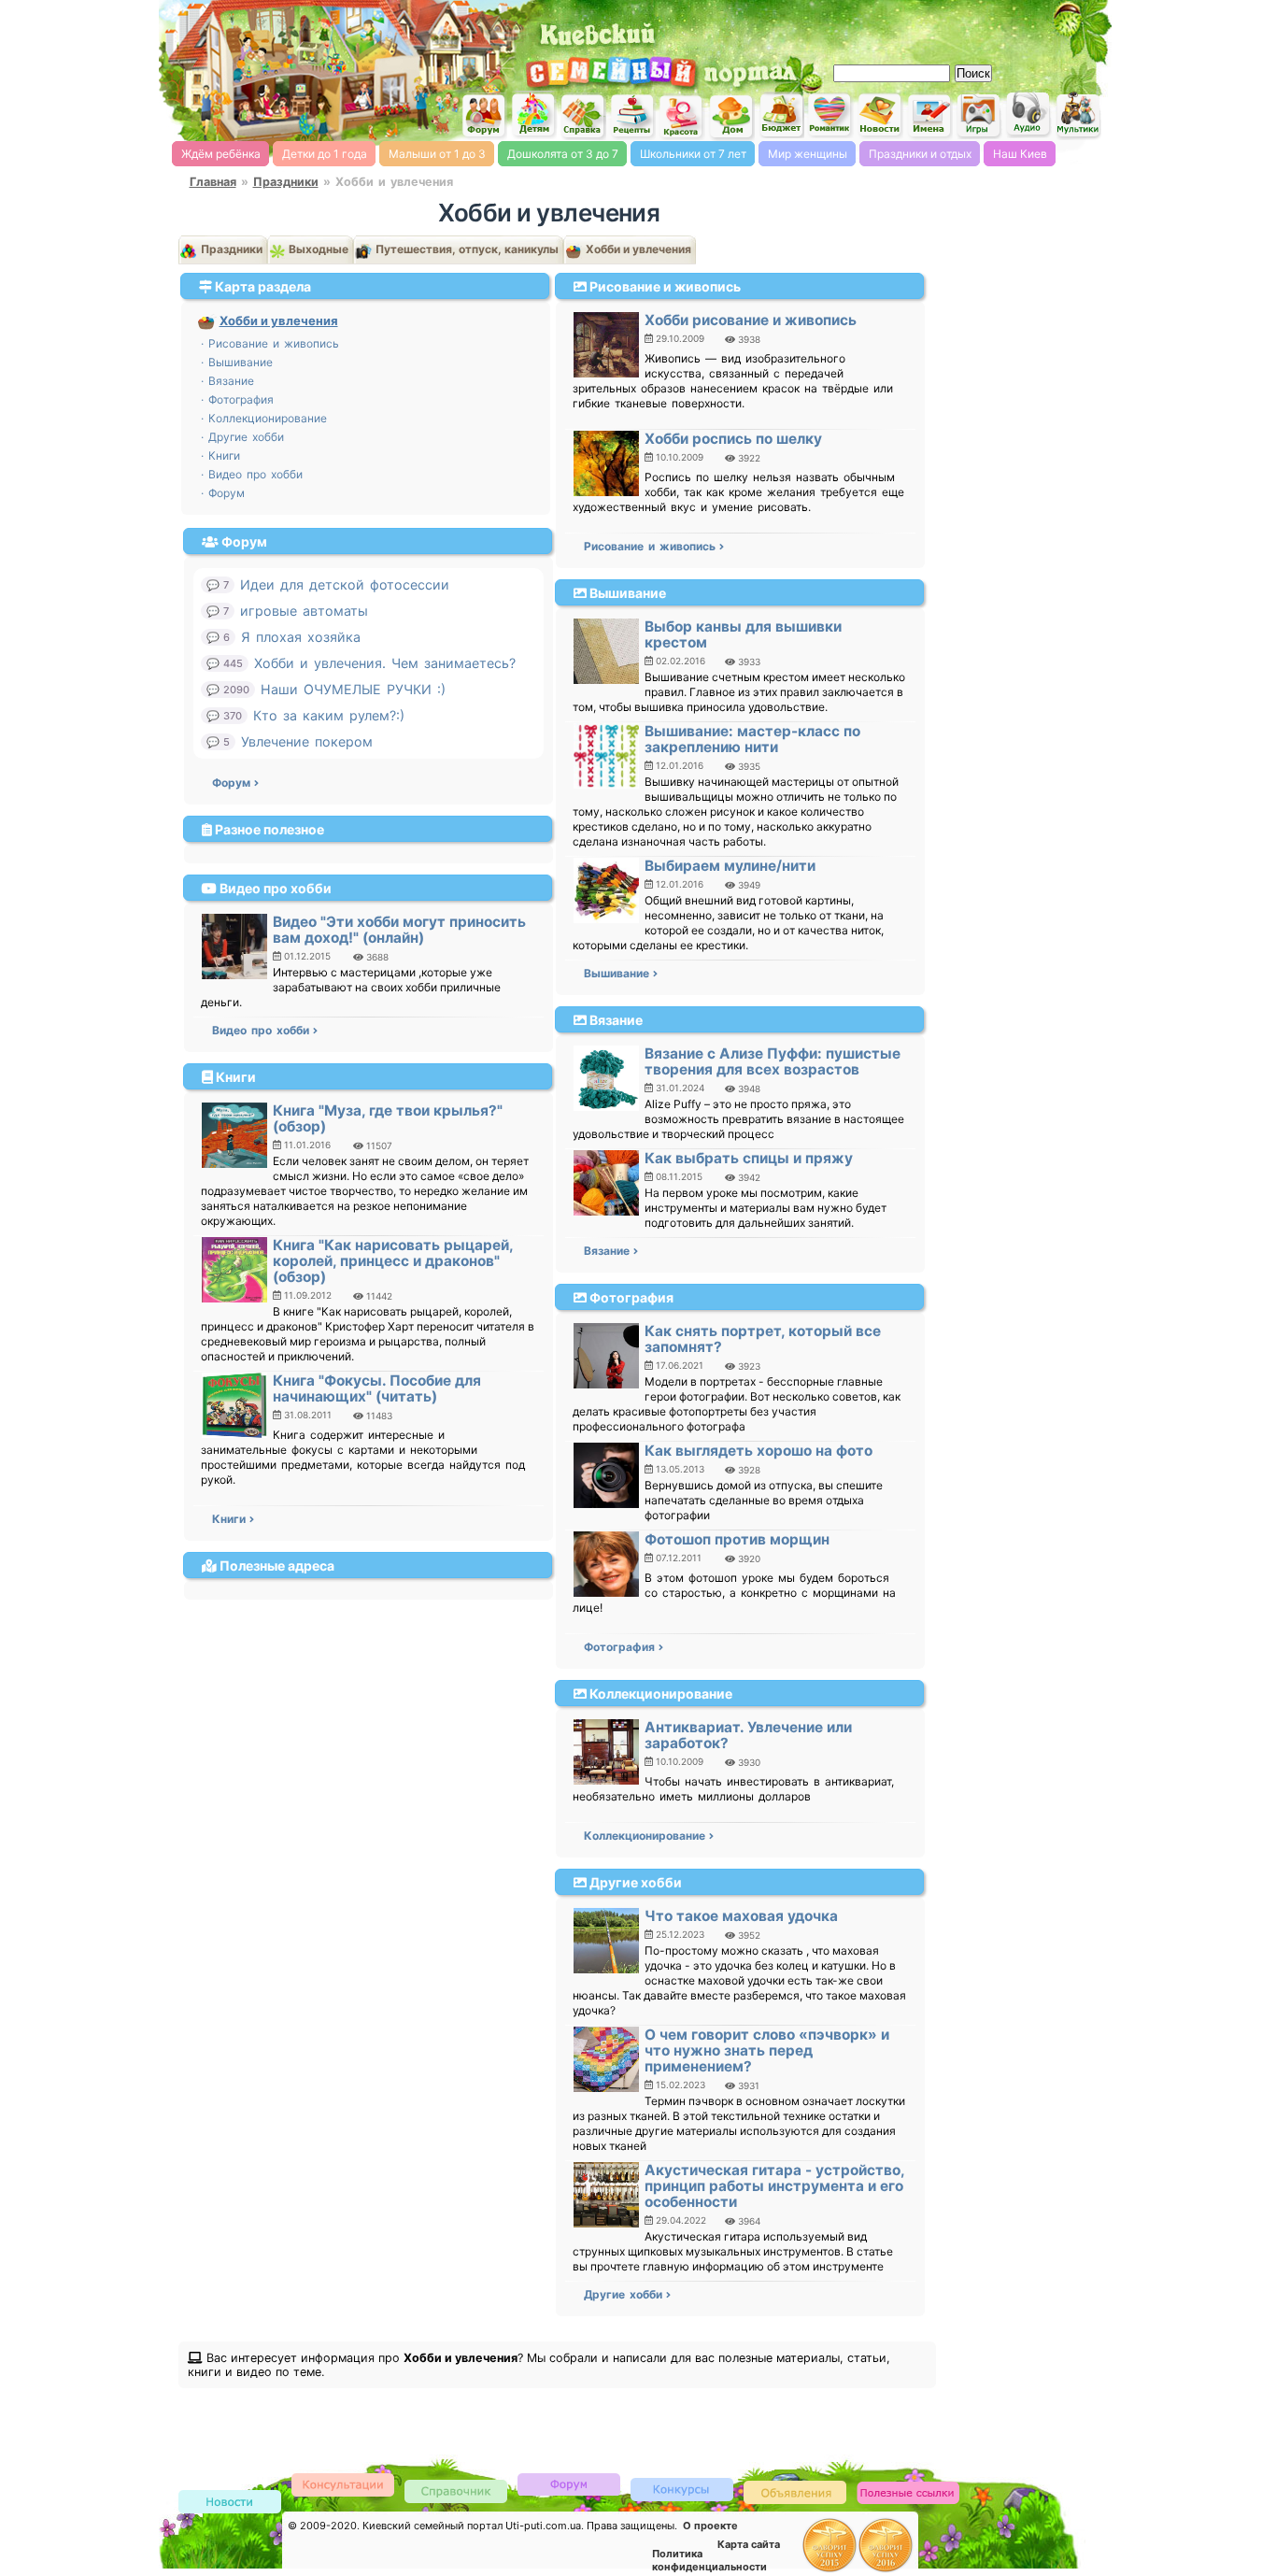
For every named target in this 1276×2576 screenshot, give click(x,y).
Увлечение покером (307, 741)
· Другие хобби (242, 437)
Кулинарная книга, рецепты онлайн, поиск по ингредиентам (632, 116)
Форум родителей (569, 2483)
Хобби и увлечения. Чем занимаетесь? (385, 663)
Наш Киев (1020, 154)
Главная (213, 182)
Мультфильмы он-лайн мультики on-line (1078, 115)
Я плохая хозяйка (301, 637)
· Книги (220, 455)
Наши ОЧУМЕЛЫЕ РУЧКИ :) (353, 689)
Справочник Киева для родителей (583, 116)
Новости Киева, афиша (880, 116)
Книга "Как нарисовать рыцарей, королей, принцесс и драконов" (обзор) (393, 1261)
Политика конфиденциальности (709, 2560)
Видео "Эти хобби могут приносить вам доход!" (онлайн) (399, 930)
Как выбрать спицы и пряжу (749, 1158)
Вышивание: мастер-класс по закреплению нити (752, 739)
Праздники (286, 182)
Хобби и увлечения (637, 249)
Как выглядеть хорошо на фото (759, 1451)
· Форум (223, 493)
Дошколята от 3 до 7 (563, 154)
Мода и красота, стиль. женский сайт (682, 117)
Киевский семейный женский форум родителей (484, 116)
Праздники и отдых (920, 154)
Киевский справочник (456, 2491)
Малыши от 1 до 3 (437, 154)
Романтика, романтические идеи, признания (830, 115)
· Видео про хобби (252, 474)
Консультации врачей (343, 2484)
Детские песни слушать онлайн (1028, 114)
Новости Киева (230, 2503)
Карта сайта (749, 2544)
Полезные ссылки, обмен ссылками (908, 2493)
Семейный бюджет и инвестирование (781, 115)
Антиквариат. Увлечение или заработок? (748, 1735)
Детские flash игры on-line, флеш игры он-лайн (979, 115)
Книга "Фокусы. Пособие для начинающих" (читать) (377, 1388)
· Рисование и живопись (270, 343)
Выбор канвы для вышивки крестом (743, 634)
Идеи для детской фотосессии (345, 584)
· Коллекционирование (264, 418)
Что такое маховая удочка (741, 1916)
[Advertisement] (890, 28)
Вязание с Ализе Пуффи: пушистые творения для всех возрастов (773, 1061)
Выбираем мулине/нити (730, 866)
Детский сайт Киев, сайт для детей (533, 115)
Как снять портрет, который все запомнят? (763, 1339)
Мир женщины (808, 154)
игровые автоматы (304, 611)
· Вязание (227, 381)
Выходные (317, 249)
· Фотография (237, 399)
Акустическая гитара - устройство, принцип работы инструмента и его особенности (774, 2186)
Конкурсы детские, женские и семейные (682, 2489)
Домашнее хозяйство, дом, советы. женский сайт (731, 117)
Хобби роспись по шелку (733, 439)
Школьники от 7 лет (693, 154)
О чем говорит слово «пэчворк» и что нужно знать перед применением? (767, 2050)
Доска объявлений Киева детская (795, 2491)
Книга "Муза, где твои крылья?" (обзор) (388, 1118)
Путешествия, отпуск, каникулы (466, 249)
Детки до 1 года (325, 154)
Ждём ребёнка (221, 154)
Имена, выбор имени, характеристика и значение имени (929, 117)
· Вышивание (237, 362)
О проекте (710, 2526)
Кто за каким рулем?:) (329, 715)
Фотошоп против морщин (737, 1539)
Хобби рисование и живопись (751, 320)
